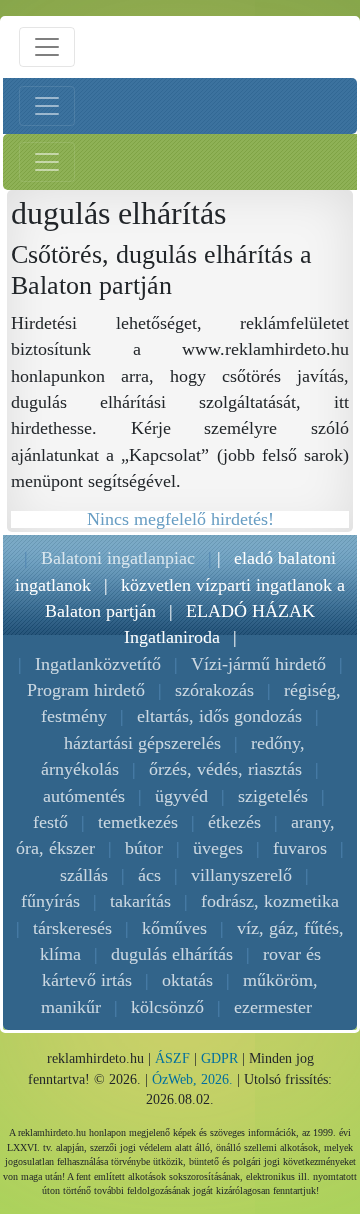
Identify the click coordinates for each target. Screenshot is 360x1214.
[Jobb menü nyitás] (47, 162)
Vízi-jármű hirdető (258, 664)
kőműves (174, 928)
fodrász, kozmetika (270, 901)
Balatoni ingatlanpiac (118, 558)
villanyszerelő (241, 875)
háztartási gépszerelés (142, 743)
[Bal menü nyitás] (47, 106)
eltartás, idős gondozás (219, 716)
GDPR (219, 1058)
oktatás (187, 980)
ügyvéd (181, 796)
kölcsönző (167, 1007)
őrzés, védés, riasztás (225, 769)
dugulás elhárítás (172, 954)
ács (149, 875)
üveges (218, 848)
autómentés (84, 796)
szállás (84, 875)
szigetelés (273, 796)
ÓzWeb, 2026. (192, 1079)
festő (50, 822)
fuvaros (300, 848)
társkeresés (72, 928)
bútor (144, 848)
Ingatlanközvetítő (98, 664)
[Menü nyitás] (47, 47)
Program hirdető (86, 690)
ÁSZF (172, 1058)
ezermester (273, 1007)
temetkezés (138, 822)
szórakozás (214, 690)
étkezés (234, 822)
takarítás (140, 901)
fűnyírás (50, 901)
